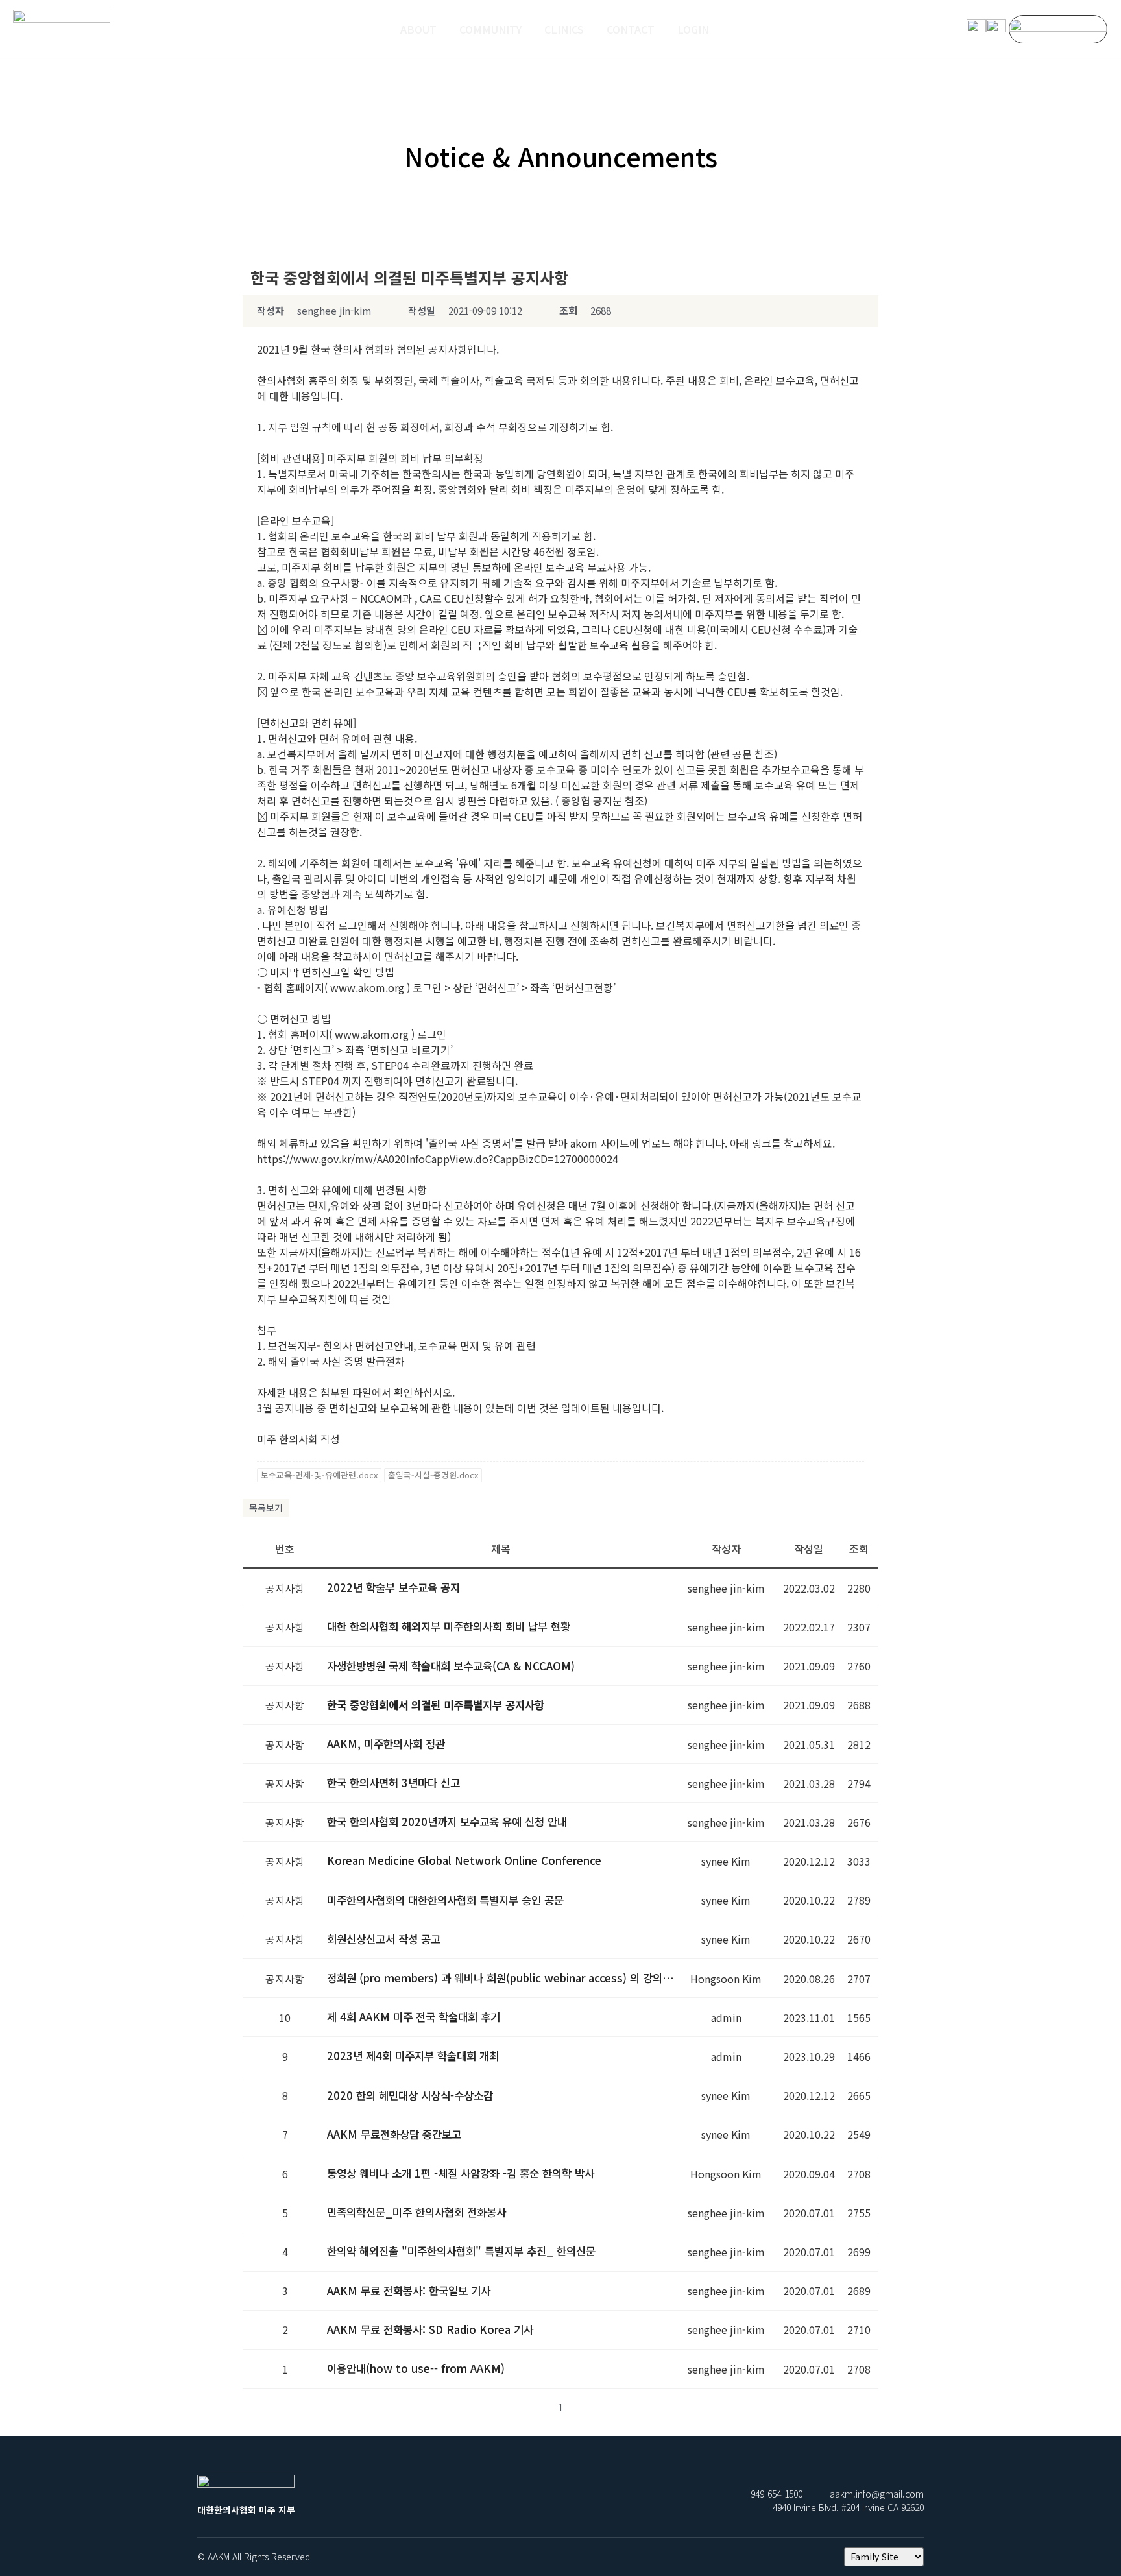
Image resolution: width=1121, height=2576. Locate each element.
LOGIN (693, 29)
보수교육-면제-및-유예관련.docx (319, 1475)
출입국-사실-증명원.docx (433, 1475)
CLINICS (564, 29)
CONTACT (631, 29)
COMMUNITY (490, 29)
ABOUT (418, 29)
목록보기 (266, 1508)
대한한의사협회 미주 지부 (62, 45)
